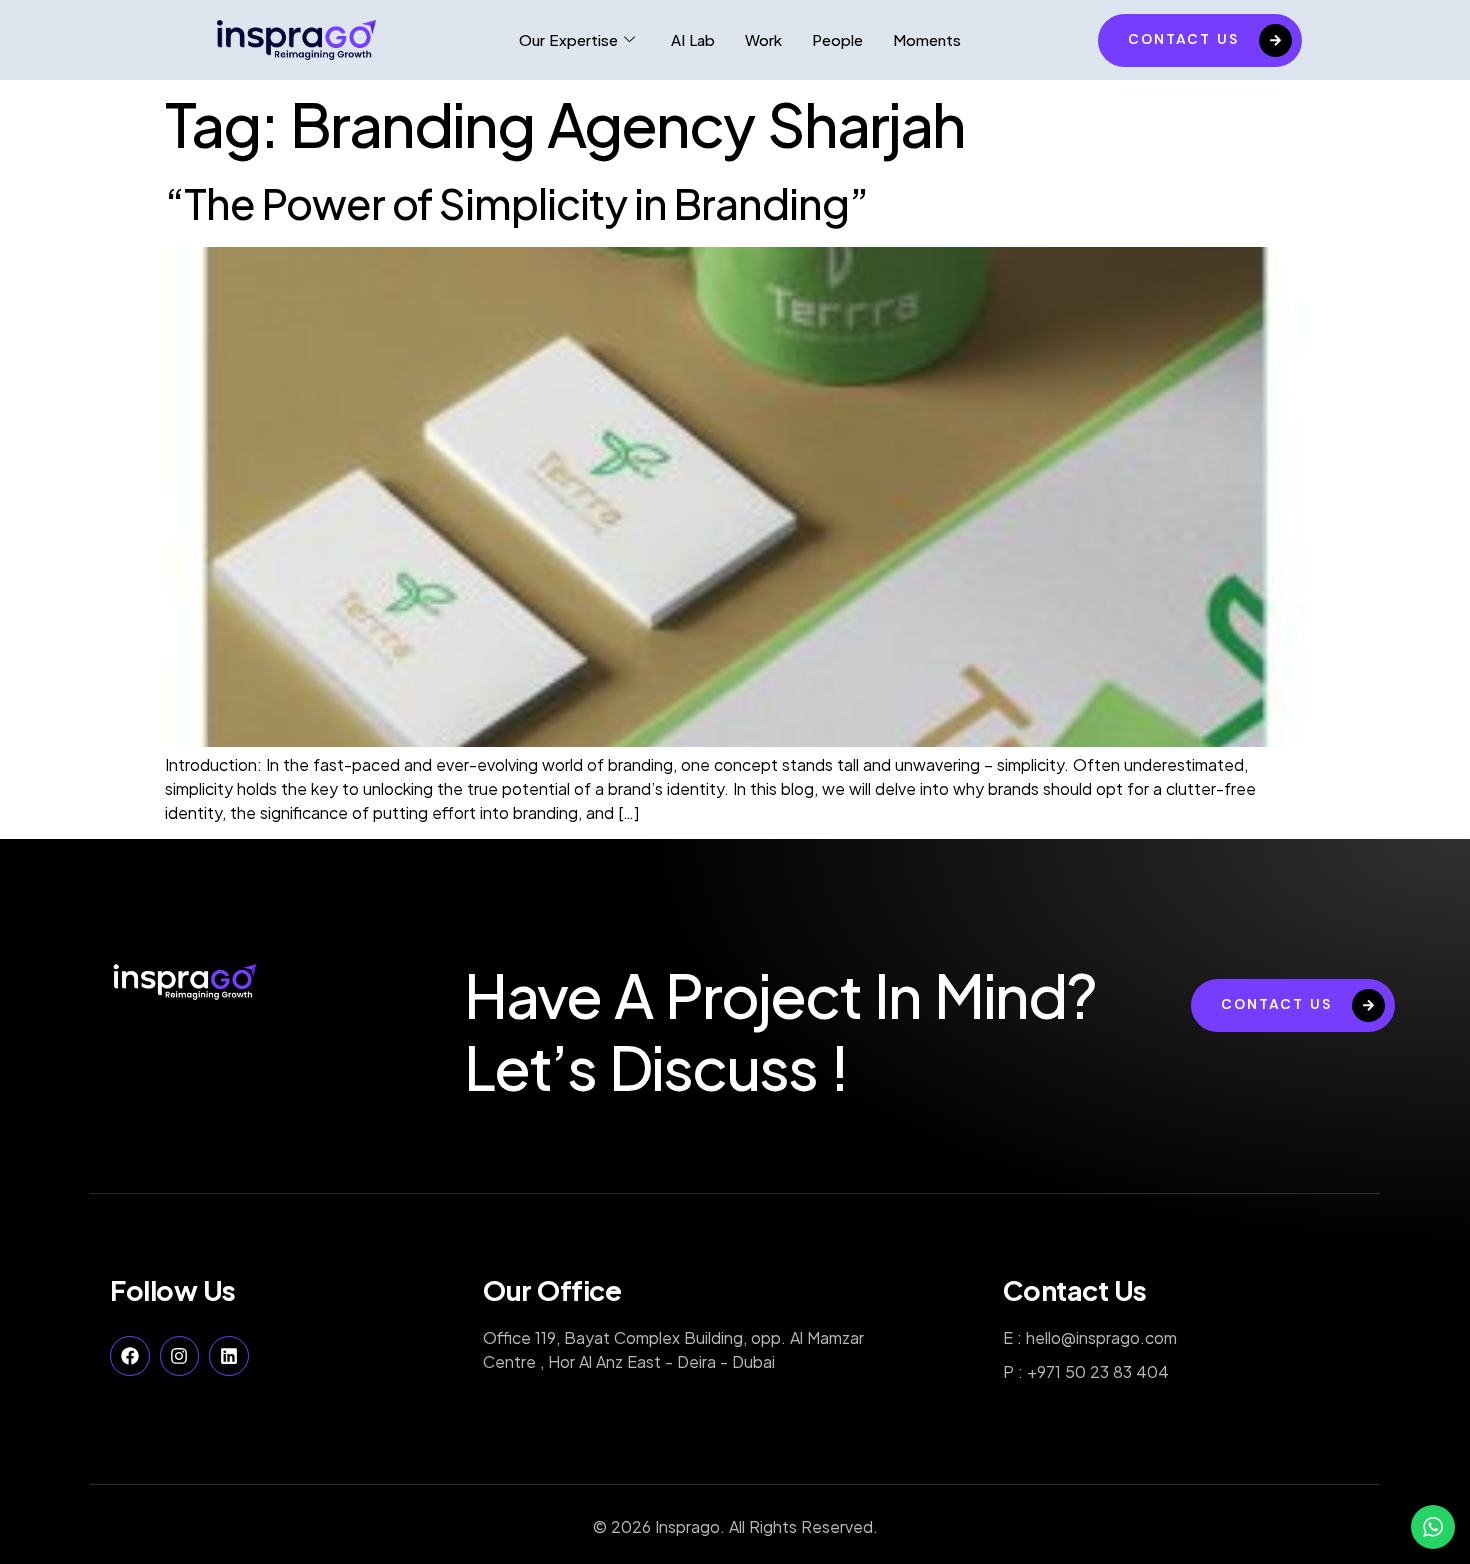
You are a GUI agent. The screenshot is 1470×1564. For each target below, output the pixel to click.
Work (763, 39)
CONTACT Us (1183, 39)
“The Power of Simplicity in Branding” (516, 202)
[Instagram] (180, 1356)
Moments (927, 39)
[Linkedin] (229, 1356)
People (837, 39)
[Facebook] (130, 1356)
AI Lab (693, 39)
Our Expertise (568, 39)
